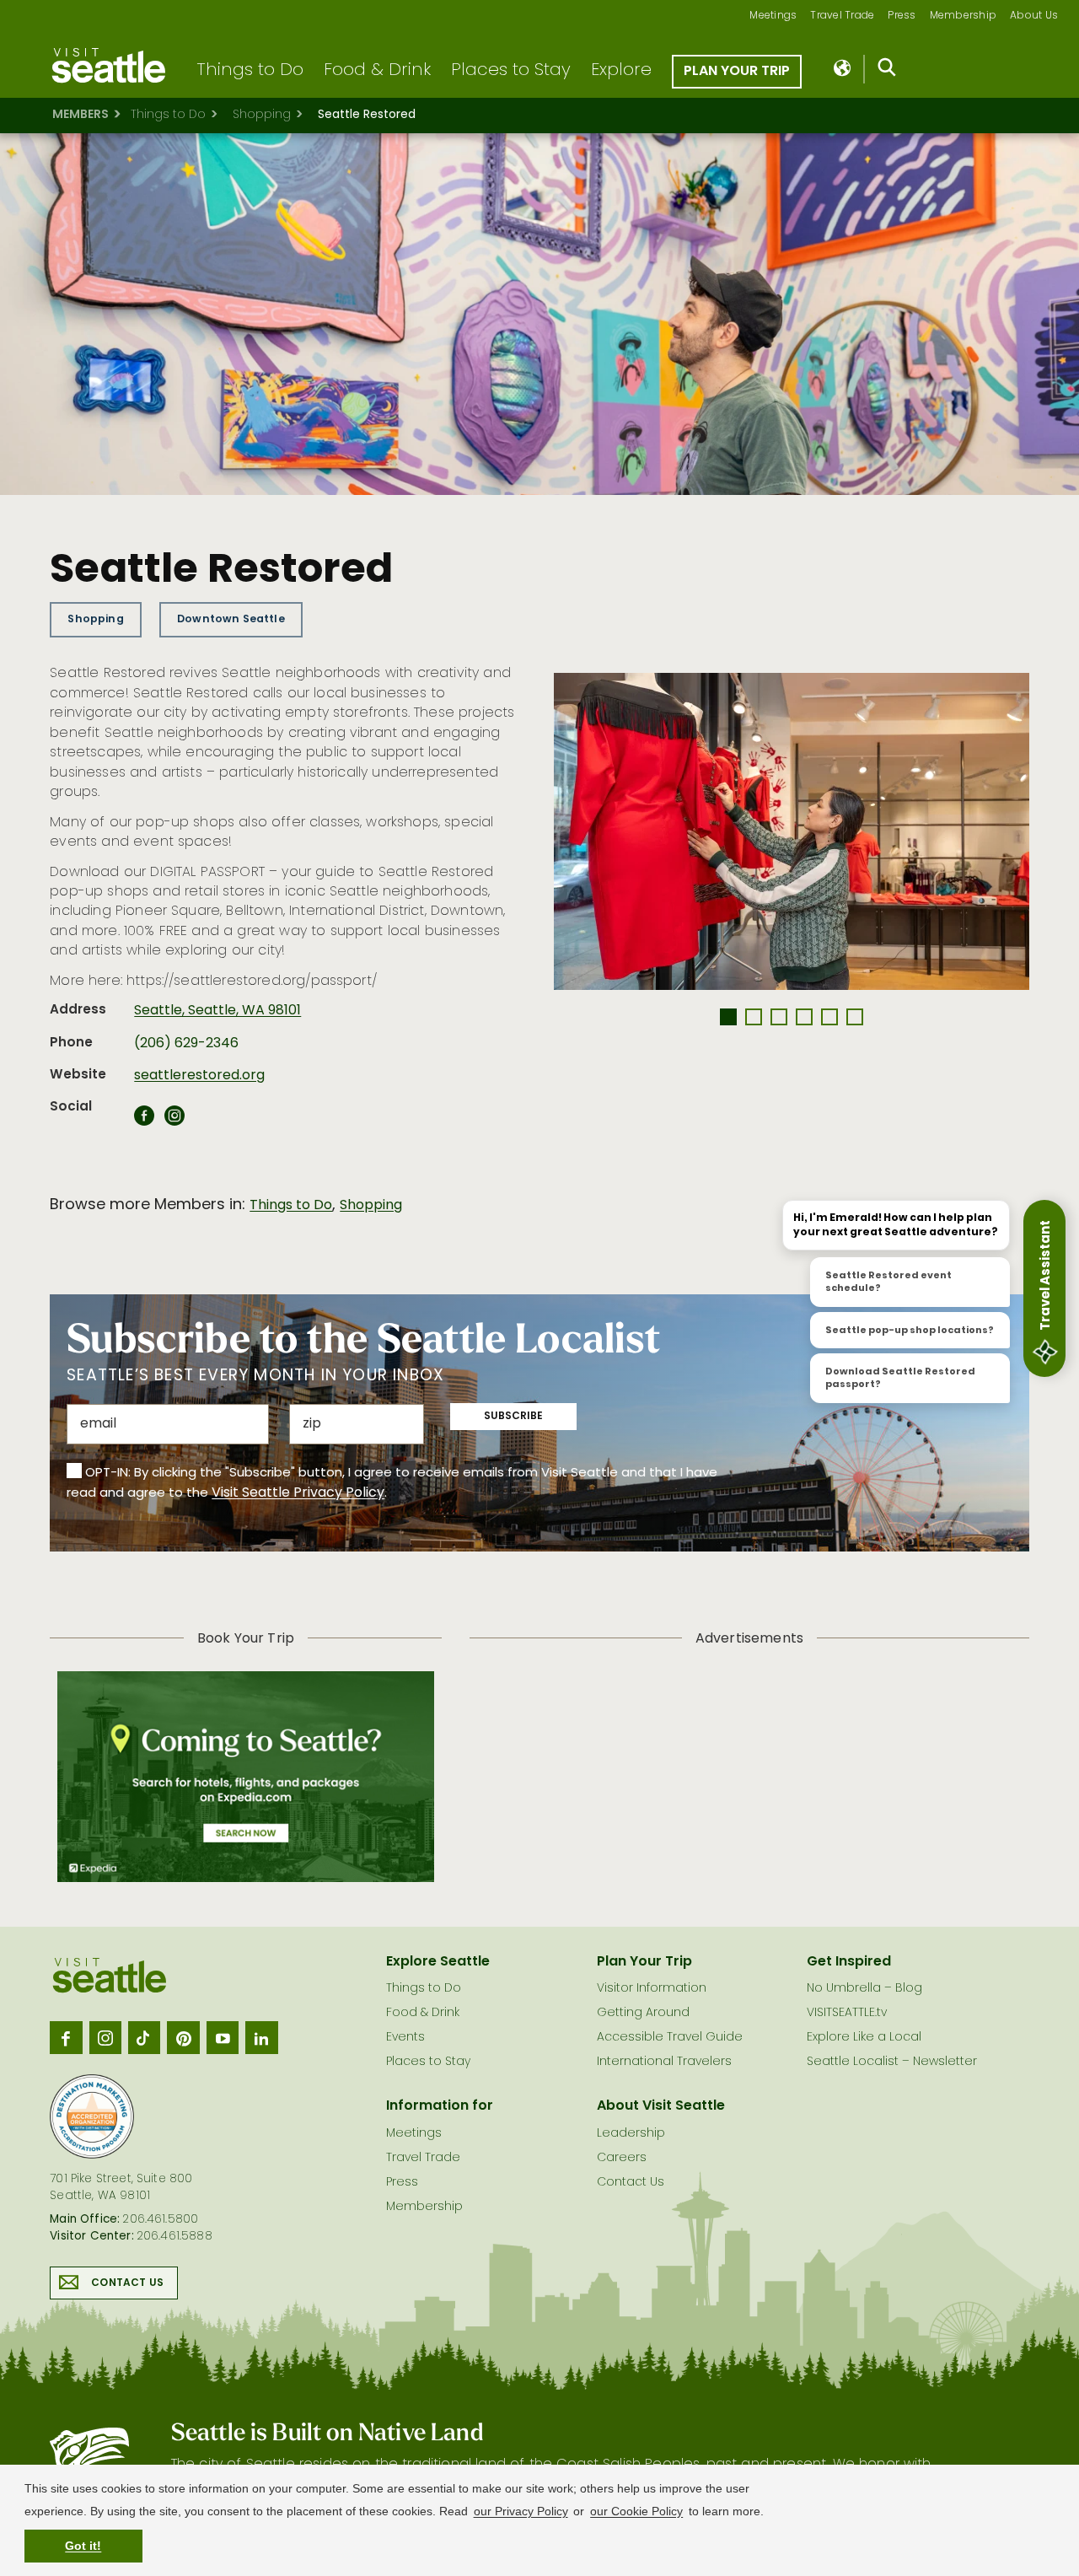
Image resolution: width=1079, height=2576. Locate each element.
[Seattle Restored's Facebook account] (144, 1121)
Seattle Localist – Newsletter (892, 2062)
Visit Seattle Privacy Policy (298, 1493)
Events (405, 2038)
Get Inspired (849, 1962)
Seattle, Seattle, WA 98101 (217, 1011)
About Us (1034, 16)
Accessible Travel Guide (670, 2038)
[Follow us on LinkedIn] (261, 2037)
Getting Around (643, 2013)
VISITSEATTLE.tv (847, 2013)
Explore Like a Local (864, 2038)
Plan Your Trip (737, 72)
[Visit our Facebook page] (66, 2037)
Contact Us (127, 2283)
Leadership (631, 2134)
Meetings (773, 16)
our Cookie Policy (636, 2511)
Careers (622, 2158)
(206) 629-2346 (186, 1044)
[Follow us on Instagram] (105, 2037)
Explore (621, 71)
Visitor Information (652, 1989)
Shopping (262, 115)
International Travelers (664, 2062)
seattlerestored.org (199, 1076)
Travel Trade (842, 16)
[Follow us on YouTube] (223, 2037)
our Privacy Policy (521, 2511)
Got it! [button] (83, 2546)
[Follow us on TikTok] (144, 2037)
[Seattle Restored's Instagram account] (174, 1121)
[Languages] (843, 69)
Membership (964, 16)
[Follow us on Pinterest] (183, 2037)
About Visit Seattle (661, 2106)
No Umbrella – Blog (864, 1989)
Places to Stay (511, 71)
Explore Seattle (438, 1962)
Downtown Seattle (231, 619)
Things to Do (250, 71)
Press (902, 16)
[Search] (887, 71)
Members (81, 115)
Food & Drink (377, 71)
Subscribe (513, 1417)
